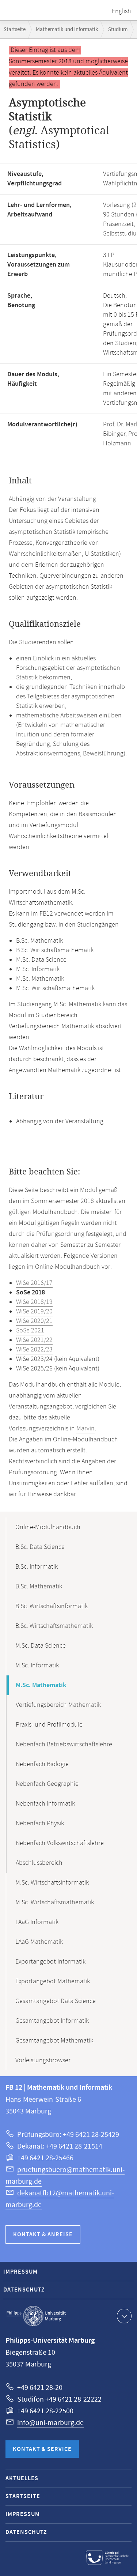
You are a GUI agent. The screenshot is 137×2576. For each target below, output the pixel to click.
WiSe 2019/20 (34, 1312)
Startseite (15, 29)
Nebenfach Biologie (42, 1764)
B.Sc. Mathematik (39, 1587)
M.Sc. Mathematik (41, 1685)
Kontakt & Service (42, 2449)
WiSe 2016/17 (34, 1283)
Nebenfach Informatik (45, 1804)
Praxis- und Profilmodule (49, 1725)
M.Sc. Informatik (37, 1666)
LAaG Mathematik (39, 1942)
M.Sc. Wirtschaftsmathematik (55, 1902)
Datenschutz (24, 2290)
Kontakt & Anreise (43, 2235)
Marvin (85, 1429)
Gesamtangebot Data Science (56, 2001)
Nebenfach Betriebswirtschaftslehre (64, 1745)
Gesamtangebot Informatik (52, 2021)
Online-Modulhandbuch (48, 1527)
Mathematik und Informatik (67, 29)
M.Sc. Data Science (41, 1646)
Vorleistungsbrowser (43, 2060)
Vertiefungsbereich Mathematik (58, 1705)
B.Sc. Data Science (40, 1547)
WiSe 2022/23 (34, 1350)
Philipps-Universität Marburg (36, 2316)
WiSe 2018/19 (34, 1302)
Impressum (20, 2272)
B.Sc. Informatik (37, 1567)
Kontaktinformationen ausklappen (124, 2316)
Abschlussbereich (39, 1863)
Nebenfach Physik (40, 1823)
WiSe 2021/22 (34, 1340)
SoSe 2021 (30, 1331)
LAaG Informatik (37, 1922)
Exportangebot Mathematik (53, 1981)
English (121, 11)
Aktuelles (22, 2479)
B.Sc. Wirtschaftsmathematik (54, 1626)
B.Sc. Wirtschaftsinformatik (52, 1606)
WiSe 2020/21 (34, 1321)
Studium (118, 29)
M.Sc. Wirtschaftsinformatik (52, 1883)
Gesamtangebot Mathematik (54, 2041)
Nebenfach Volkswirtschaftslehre (60, 1843)
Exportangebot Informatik (50, 1962)
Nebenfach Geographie (47, 1784)
